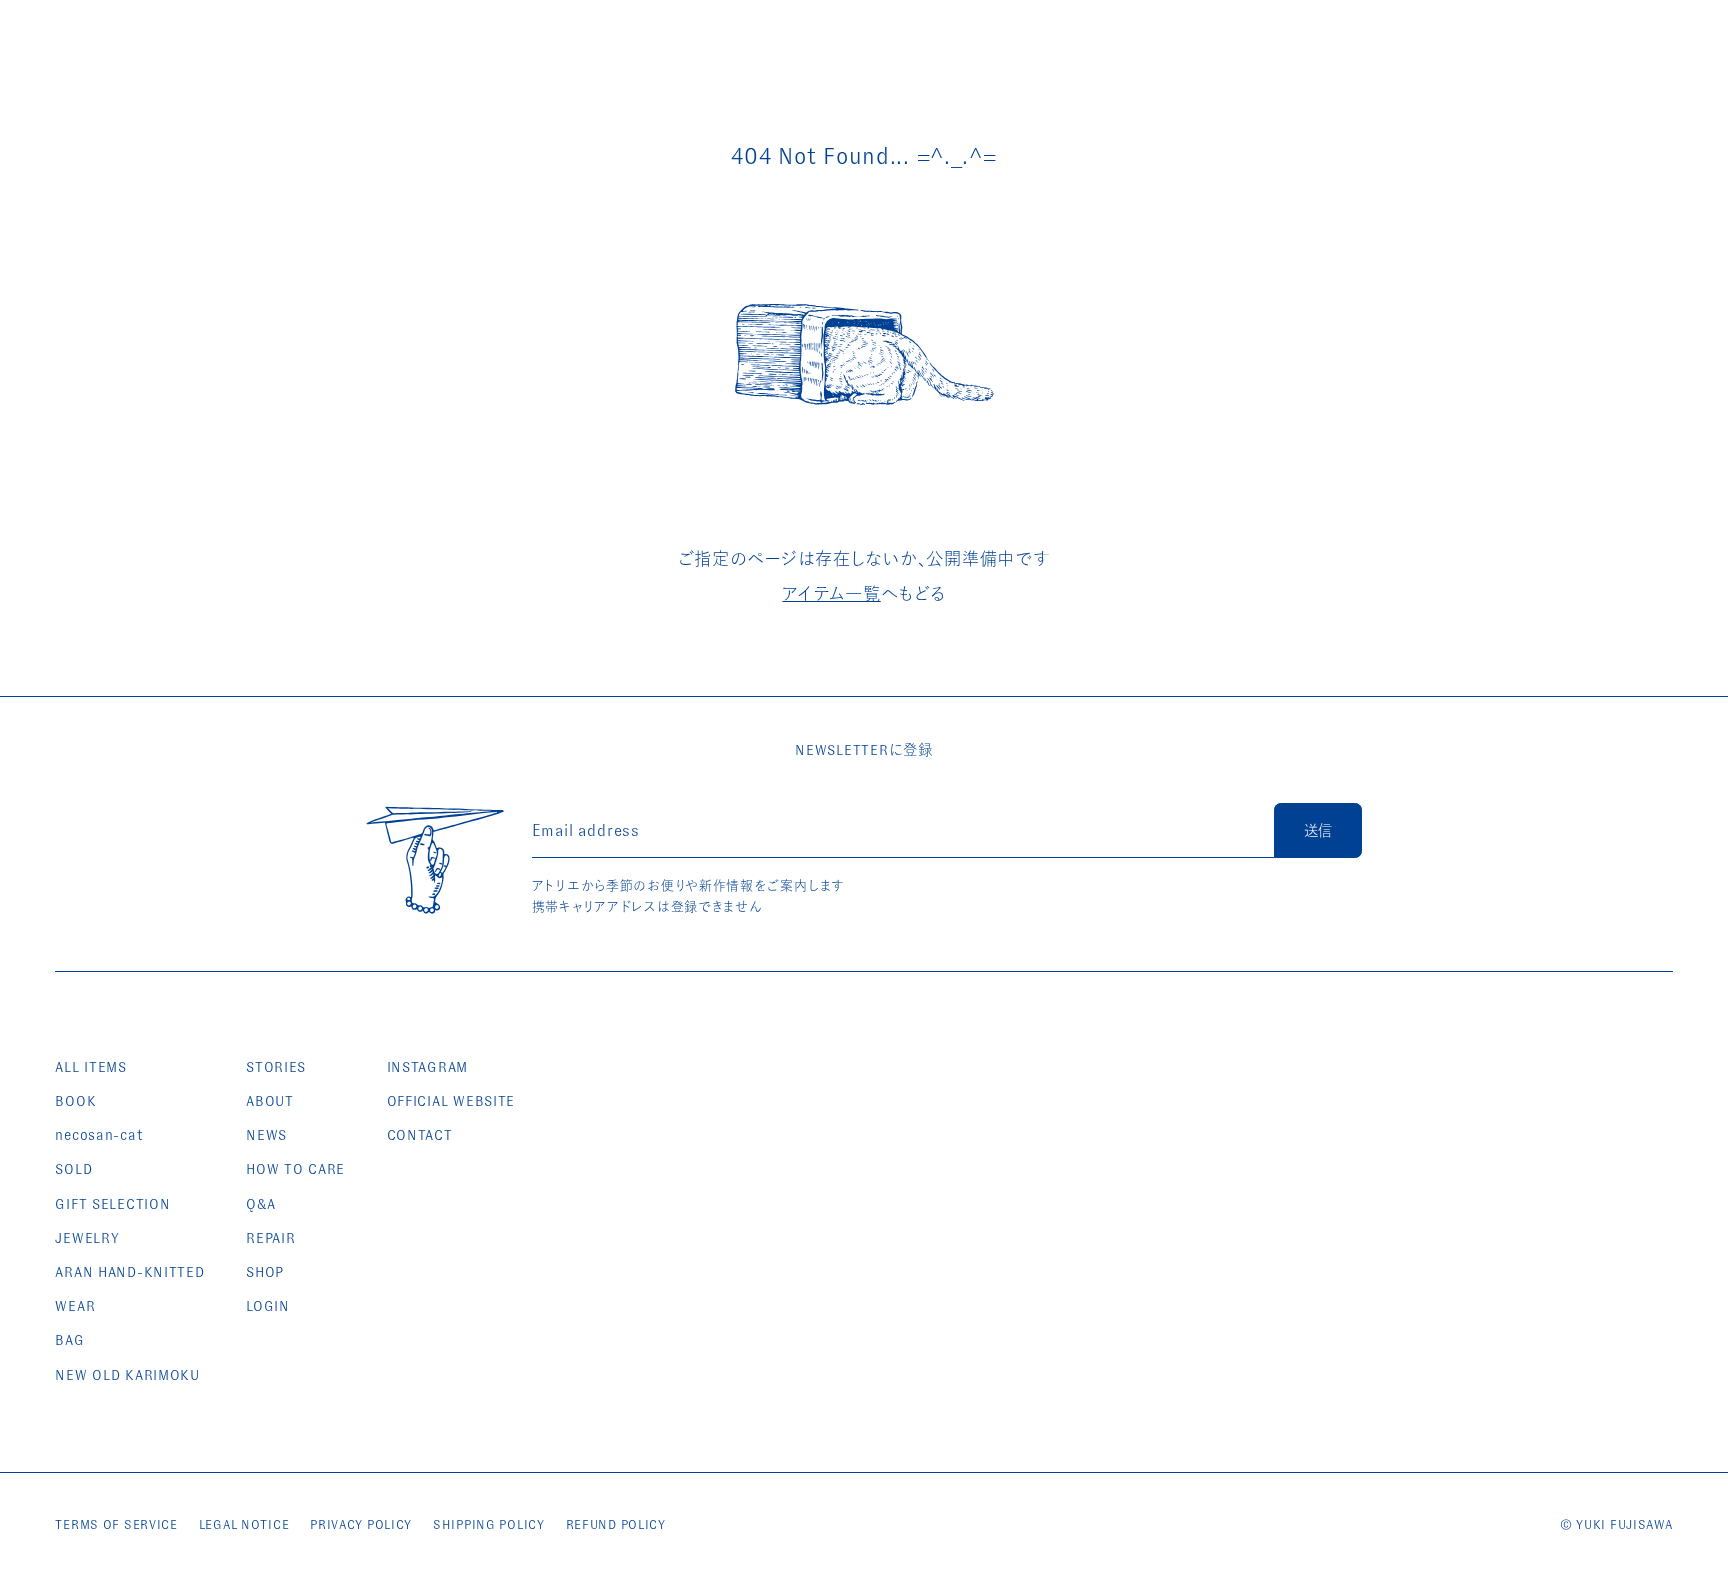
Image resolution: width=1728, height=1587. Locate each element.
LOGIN (268, 1306)
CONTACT (420, 1135)
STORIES (276, 1067)
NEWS (266, 1135)
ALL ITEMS (90, 1067)
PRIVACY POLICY (361, 1524)
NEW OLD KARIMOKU (127, 1375)
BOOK (75, 1101)
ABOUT (270, 1101)
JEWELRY (87, 1238)
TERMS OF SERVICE (116, 1524)
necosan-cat (99, 1135)
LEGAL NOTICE (244, 1524)
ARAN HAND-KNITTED (129, 1272)
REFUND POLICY (616, 1524)
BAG (69, 1340)
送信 (1318, 831)
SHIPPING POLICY (489, 1524)
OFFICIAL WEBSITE (451, 1101)
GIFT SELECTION (112, 1204)
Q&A (260, 1204)
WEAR (75, 1306)
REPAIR (270, 1238)
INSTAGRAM (427, 1067)
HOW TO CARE (295, 1169)
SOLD (73, 1169)
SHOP (265, 1272)
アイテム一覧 (831, 594)
